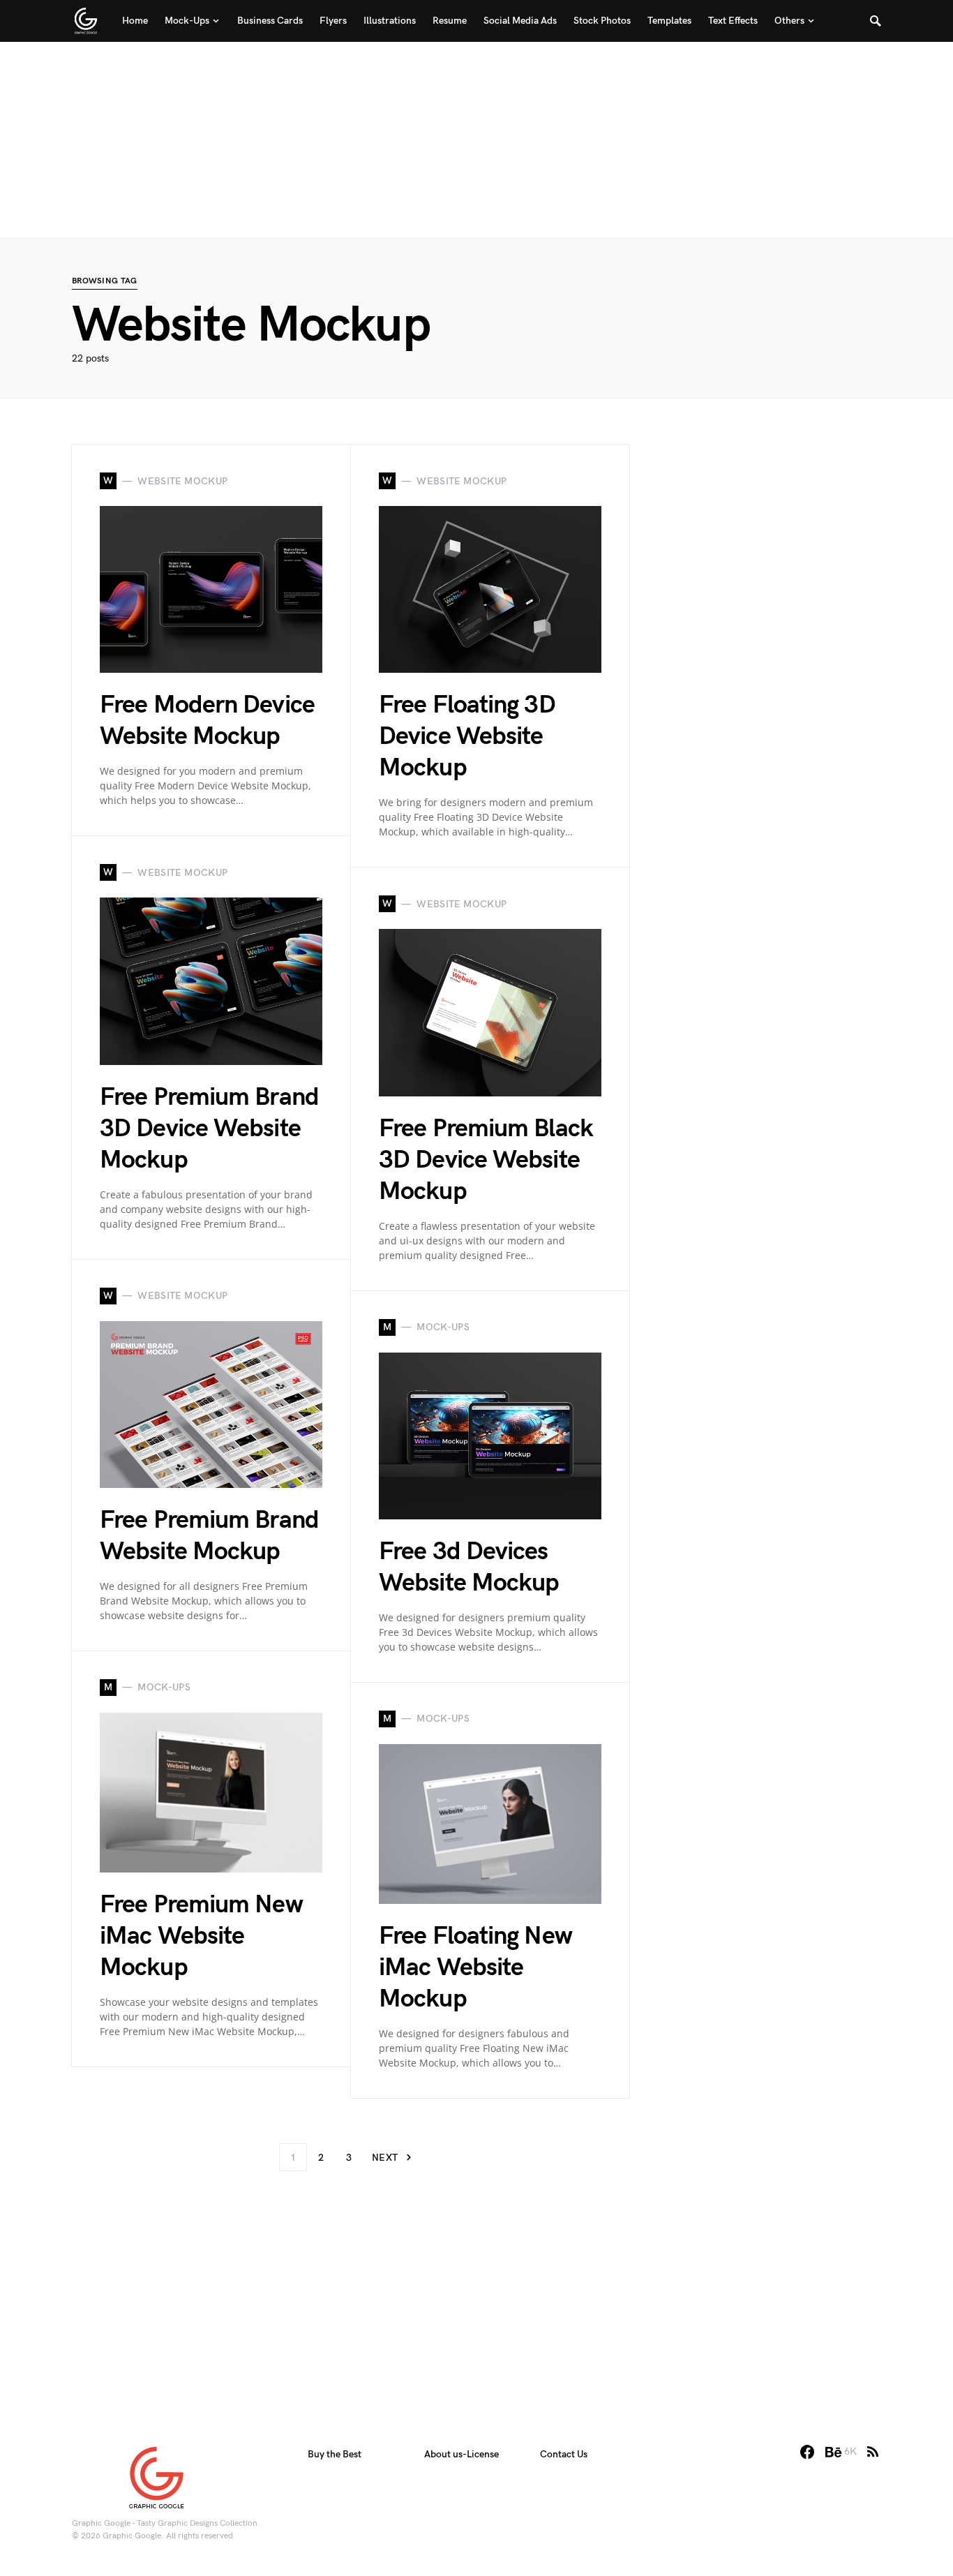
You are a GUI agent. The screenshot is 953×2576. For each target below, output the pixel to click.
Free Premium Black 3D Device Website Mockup (486, 1160)
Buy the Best (335, 2454)
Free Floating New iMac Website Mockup (475, 1968)
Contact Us (564, 2454)
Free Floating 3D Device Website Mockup (467, 737)
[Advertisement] (476, 140)
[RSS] (873, 2452)
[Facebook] (807, 2452)
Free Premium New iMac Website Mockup (201, 1936)
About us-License (462, 2454)
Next (385, 2158)
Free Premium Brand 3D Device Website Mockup (209, 1129)
